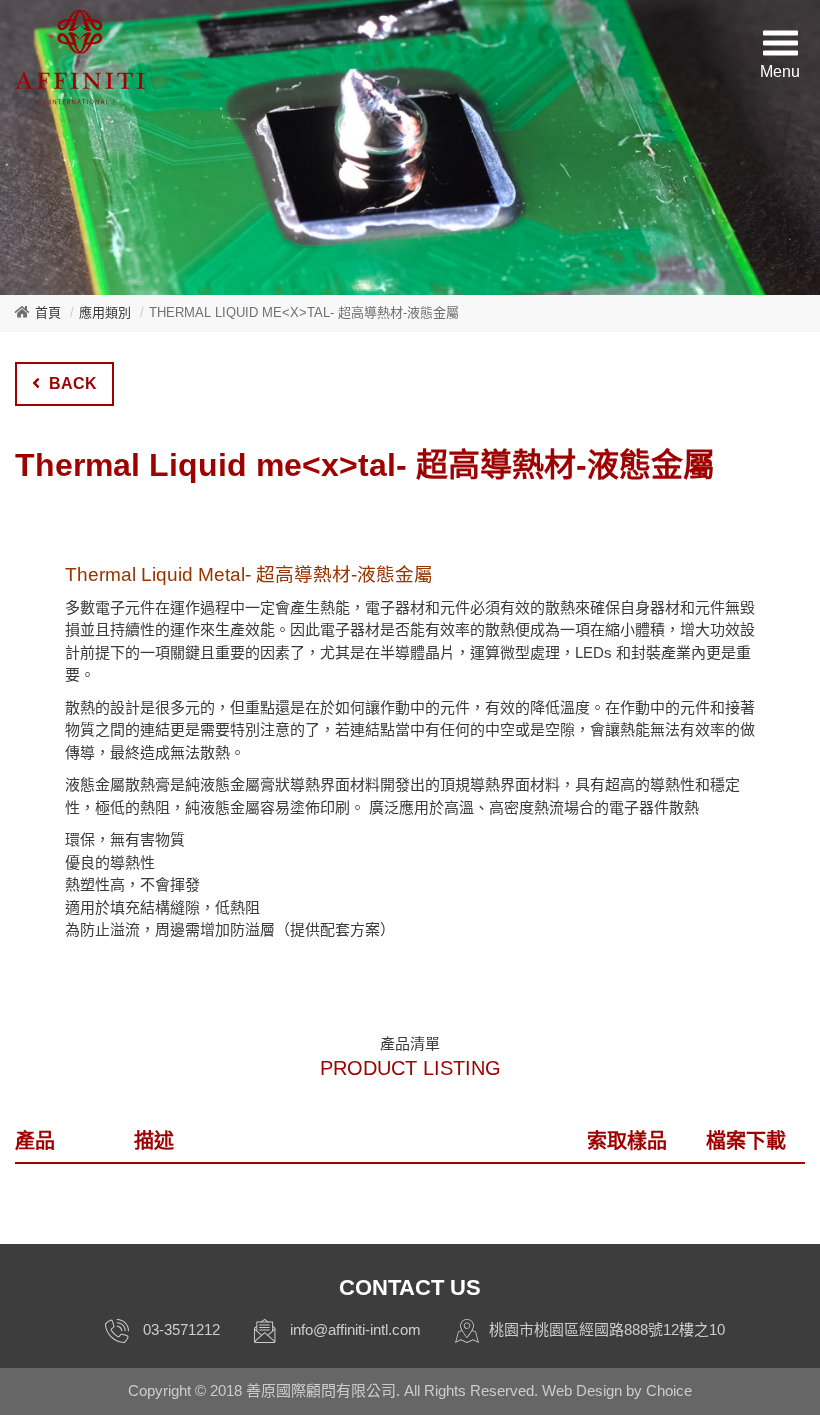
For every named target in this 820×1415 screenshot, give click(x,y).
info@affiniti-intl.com (355, 1329)
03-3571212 (181, 1329)
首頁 (48, 312)
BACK (71, 383)
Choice (669, 1390)
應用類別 (105, 312)
